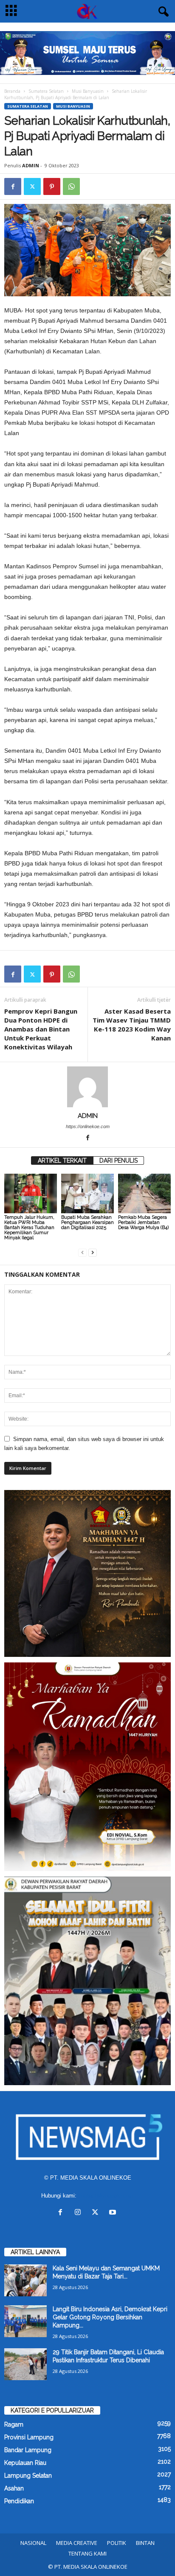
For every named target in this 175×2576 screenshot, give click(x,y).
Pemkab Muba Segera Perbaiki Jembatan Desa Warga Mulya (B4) (143, 1222)
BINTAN (145, 2543)
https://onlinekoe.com (88, 1126)
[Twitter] (32, 186)
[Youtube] (114, 2213)
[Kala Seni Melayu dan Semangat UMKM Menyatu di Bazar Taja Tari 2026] (25, 2280)
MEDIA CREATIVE (77, 2543)
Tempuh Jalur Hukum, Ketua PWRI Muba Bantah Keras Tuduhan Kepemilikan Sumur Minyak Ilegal (29, 1228)
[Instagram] (80, 2213)
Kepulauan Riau (25, 2463)
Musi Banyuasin (88, 91)
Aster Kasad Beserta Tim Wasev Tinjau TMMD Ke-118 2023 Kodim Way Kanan (132, 1024)
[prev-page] (82, 1252)
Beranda (12, 91)
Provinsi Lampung (29, 2437)
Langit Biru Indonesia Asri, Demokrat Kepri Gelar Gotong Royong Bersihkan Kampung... (110, 2317)
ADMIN (31, 165)
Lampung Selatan (28, 2476)
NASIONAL (33, 2543)
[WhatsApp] (71, 186)
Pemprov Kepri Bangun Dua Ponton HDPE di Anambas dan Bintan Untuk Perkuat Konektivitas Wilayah (41, 1029)
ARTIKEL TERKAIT (62, 1160)
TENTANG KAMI (87, 2553)
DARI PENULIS (119, 1160)
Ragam (14, 2424)
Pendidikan (19, 2501)
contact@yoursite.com (106, 2196)
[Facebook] (13, 186)
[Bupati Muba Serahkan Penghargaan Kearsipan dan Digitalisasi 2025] (87, 1193)
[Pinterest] (52, 186)
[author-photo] (87, 1087)
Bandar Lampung (28, 2450)
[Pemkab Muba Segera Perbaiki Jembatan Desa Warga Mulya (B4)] (144, 1193)
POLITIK (117, 2543)
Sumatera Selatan (46, 91)
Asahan (14, 2488)
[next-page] (93, 1252)
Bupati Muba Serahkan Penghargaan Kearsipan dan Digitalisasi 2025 (87, 1222)
